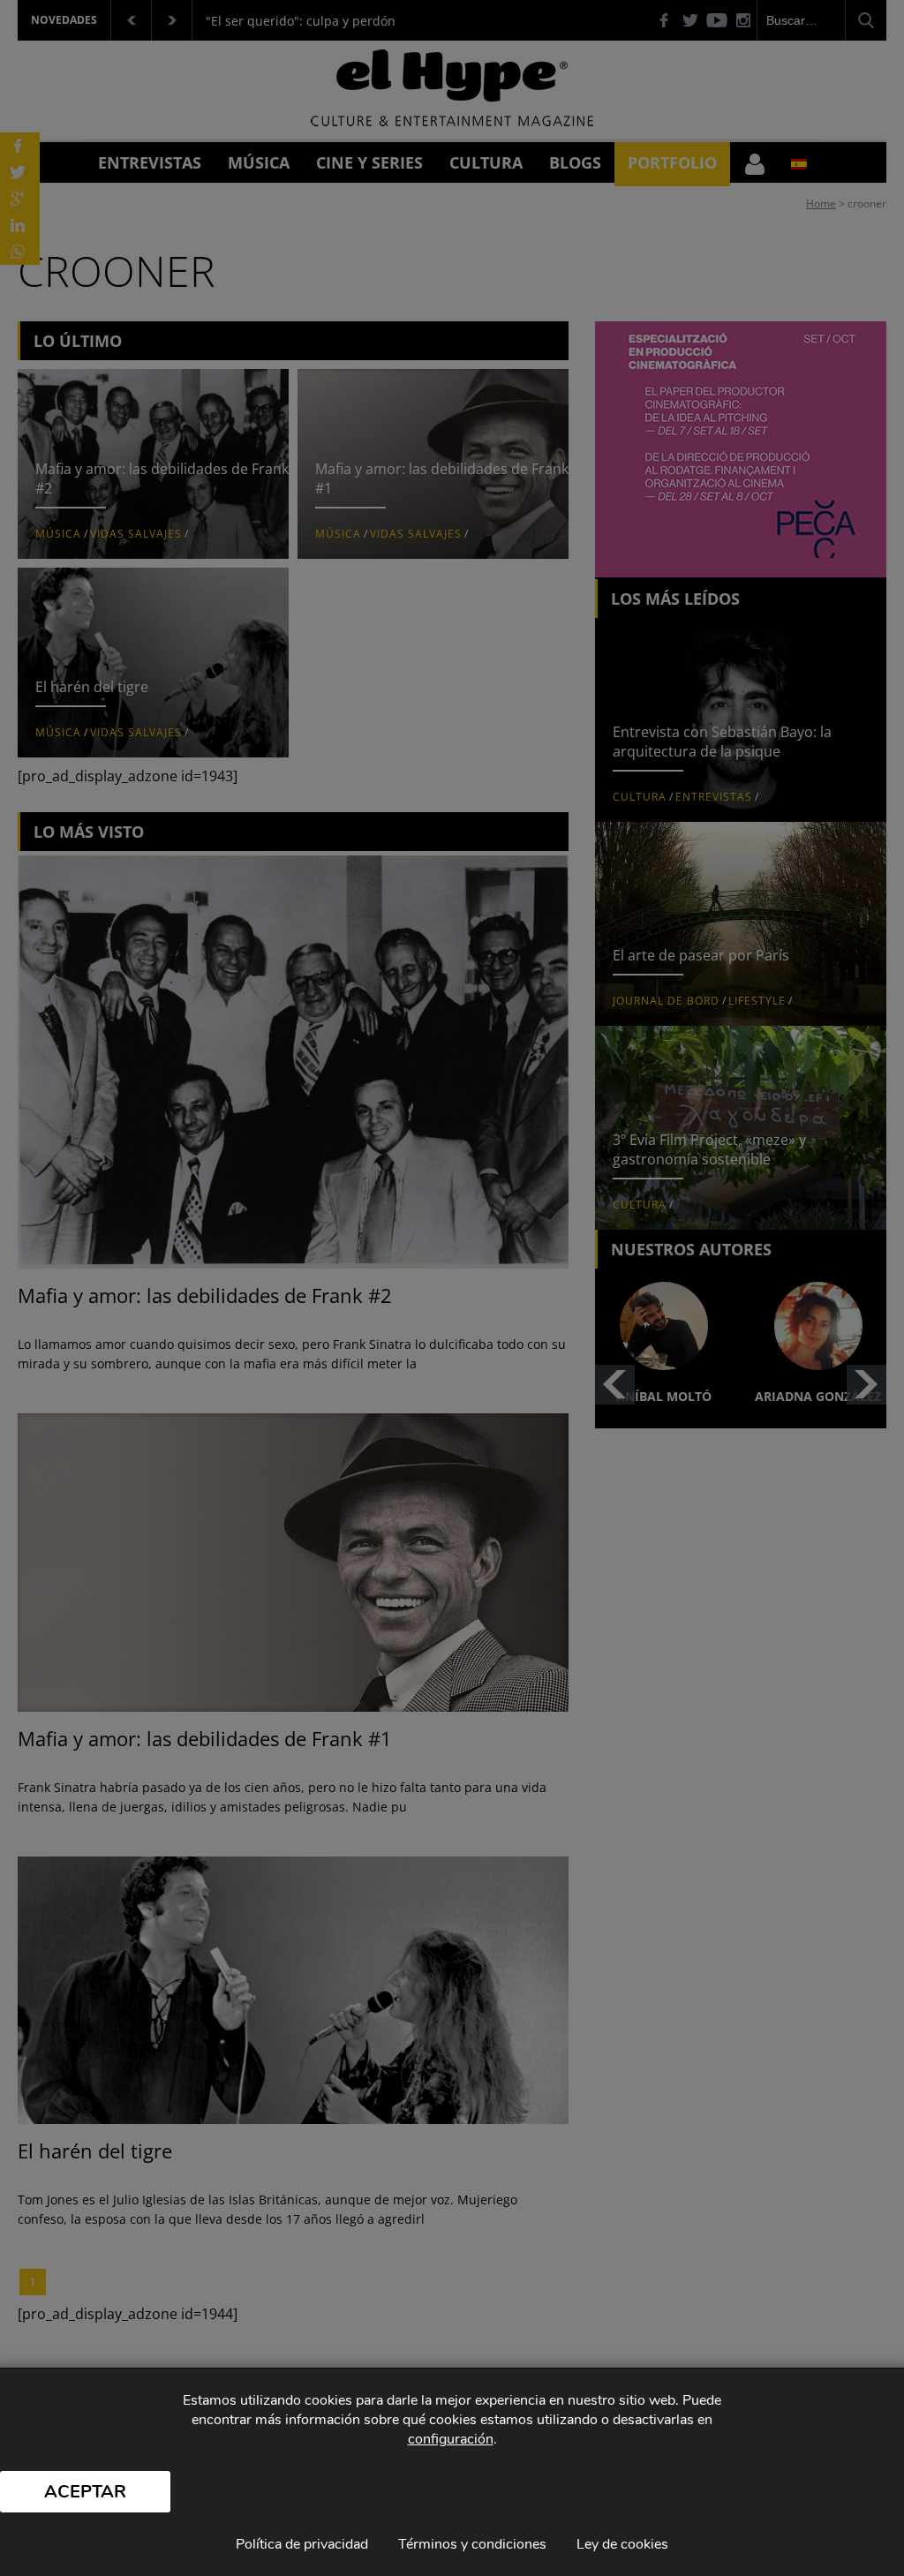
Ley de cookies (622, 2544)
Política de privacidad (302, 2544)
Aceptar (85, 2492)
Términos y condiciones (472, 2544)
